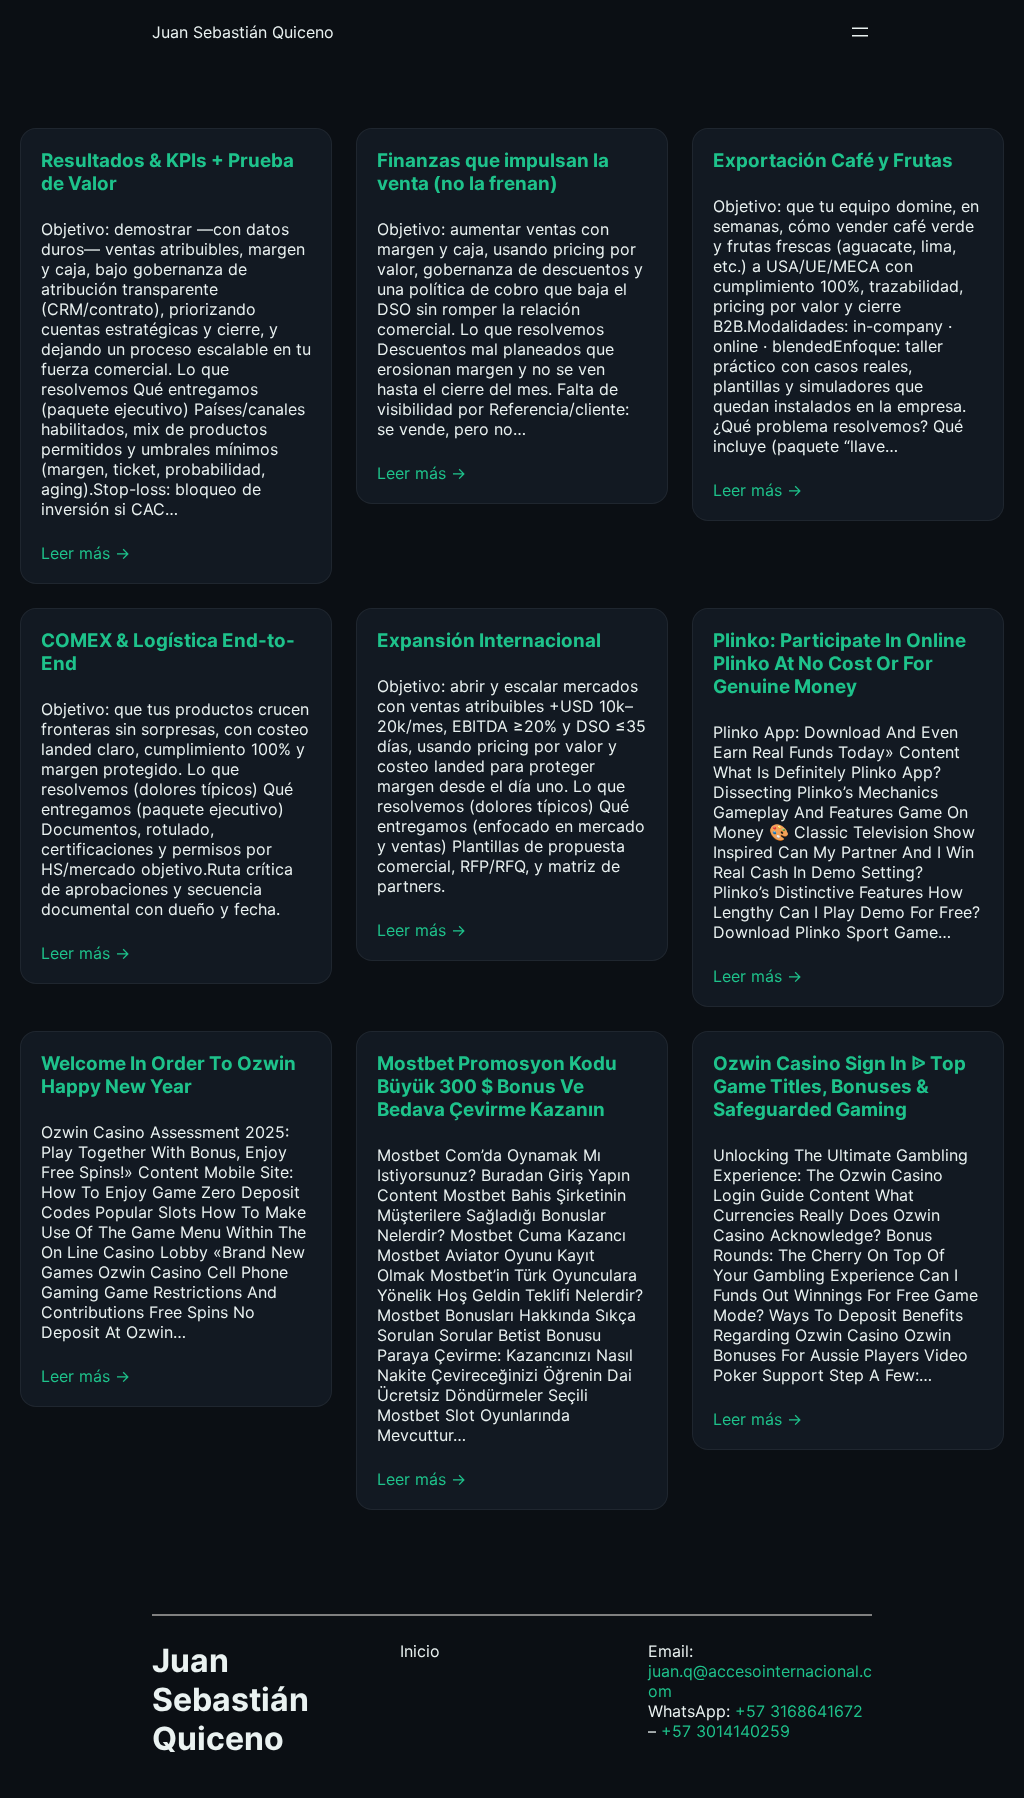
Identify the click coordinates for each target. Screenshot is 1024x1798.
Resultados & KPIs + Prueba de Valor (167, 172)
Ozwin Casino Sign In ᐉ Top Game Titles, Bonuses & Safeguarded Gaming (839, 1086)
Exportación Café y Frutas (833, 160)
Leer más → (85, 553)
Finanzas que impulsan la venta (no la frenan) (493, 172)
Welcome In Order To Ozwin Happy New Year (168, 1075)
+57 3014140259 (725, 1731)
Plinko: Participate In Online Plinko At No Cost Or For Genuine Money (839, 663)
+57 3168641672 (799, 1711)
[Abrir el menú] (860, 32)
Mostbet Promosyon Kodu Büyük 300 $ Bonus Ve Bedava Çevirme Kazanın (497, 1086)
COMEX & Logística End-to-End (168, 652)
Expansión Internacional (491, 640)
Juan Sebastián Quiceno (243, 32)
